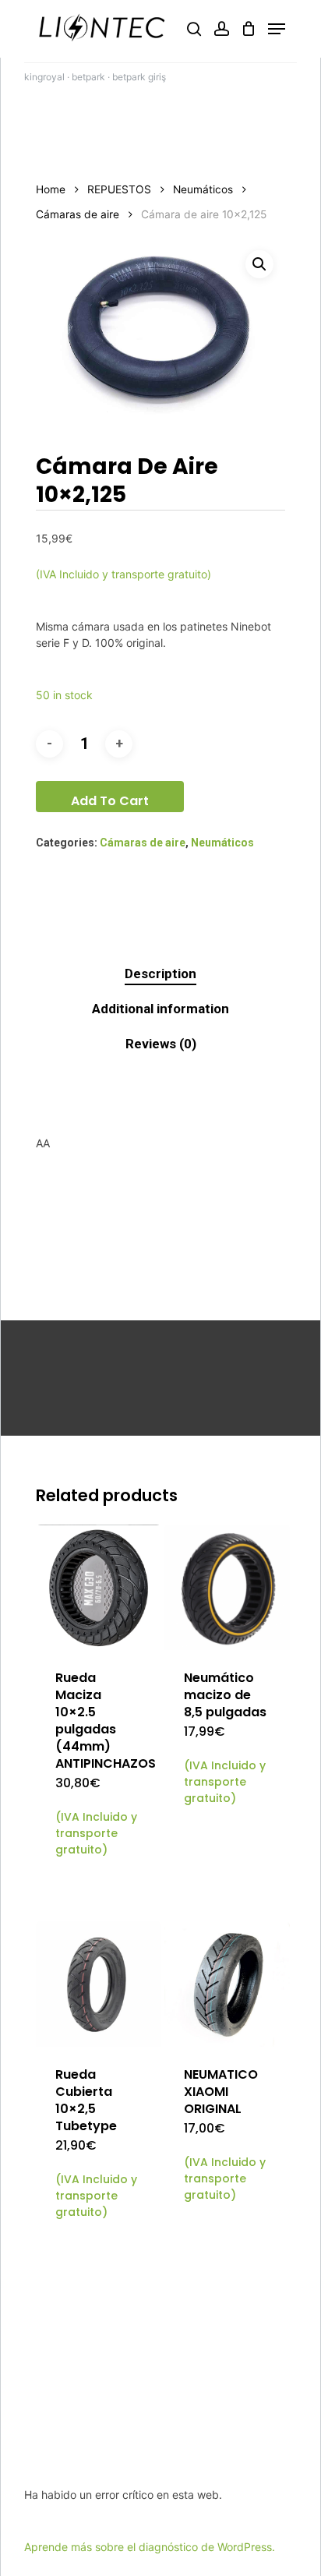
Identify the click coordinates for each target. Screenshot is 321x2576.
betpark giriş (139, 77)
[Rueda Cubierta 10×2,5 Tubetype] (99, 1984)
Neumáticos (203, 189)
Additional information (160, 1009)
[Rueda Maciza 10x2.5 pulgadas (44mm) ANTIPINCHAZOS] (99, 1587)
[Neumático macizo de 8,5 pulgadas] (227, 1587)
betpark (88, 77)
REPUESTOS (119, 189)
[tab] (160, 974)
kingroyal (44, 77)
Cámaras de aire (78, 214)
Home (51, 189)
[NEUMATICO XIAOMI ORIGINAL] (227, 1984)
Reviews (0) (161, 1044)
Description (160, 974)
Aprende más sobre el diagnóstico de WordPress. (150, 2547)
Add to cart (110, 801)
